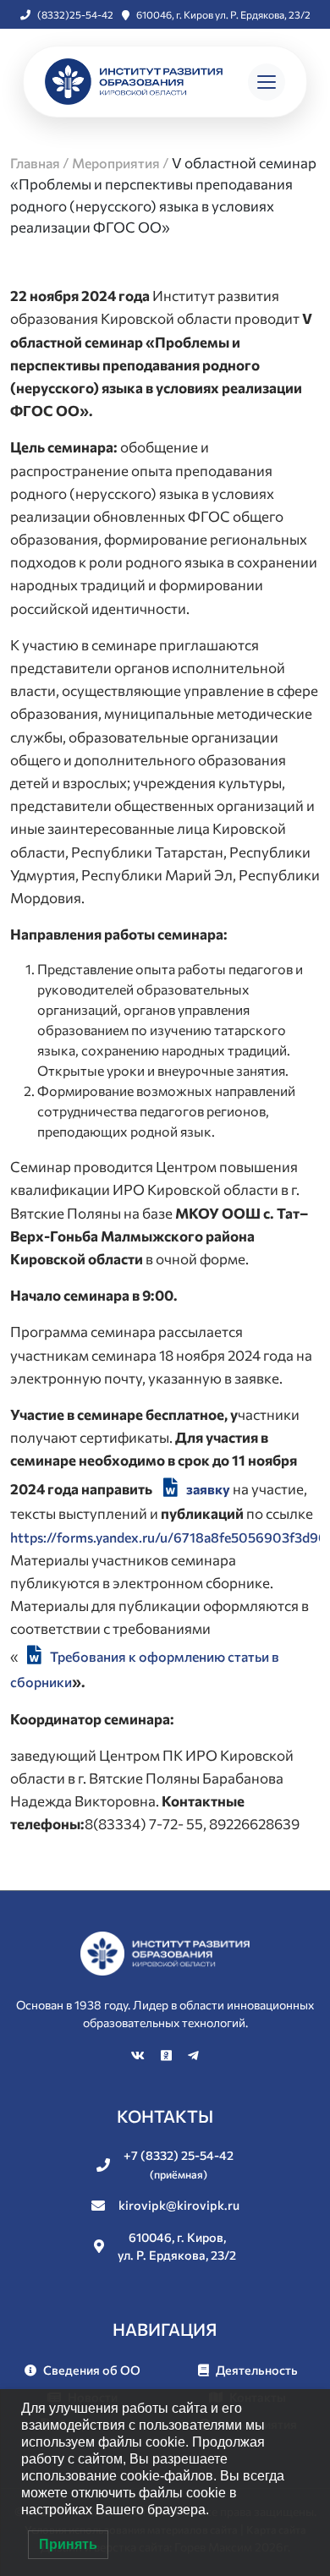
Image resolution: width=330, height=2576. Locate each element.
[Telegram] (193, 2055)
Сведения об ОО (92, 2370)
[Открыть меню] (267, 82)
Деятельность (257, 2370)
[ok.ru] (168, 2055)
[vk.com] (139, 2055)
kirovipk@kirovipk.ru (179, 2205)
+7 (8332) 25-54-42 (179, 2164)
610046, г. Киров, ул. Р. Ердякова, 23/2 (177, 2246)
